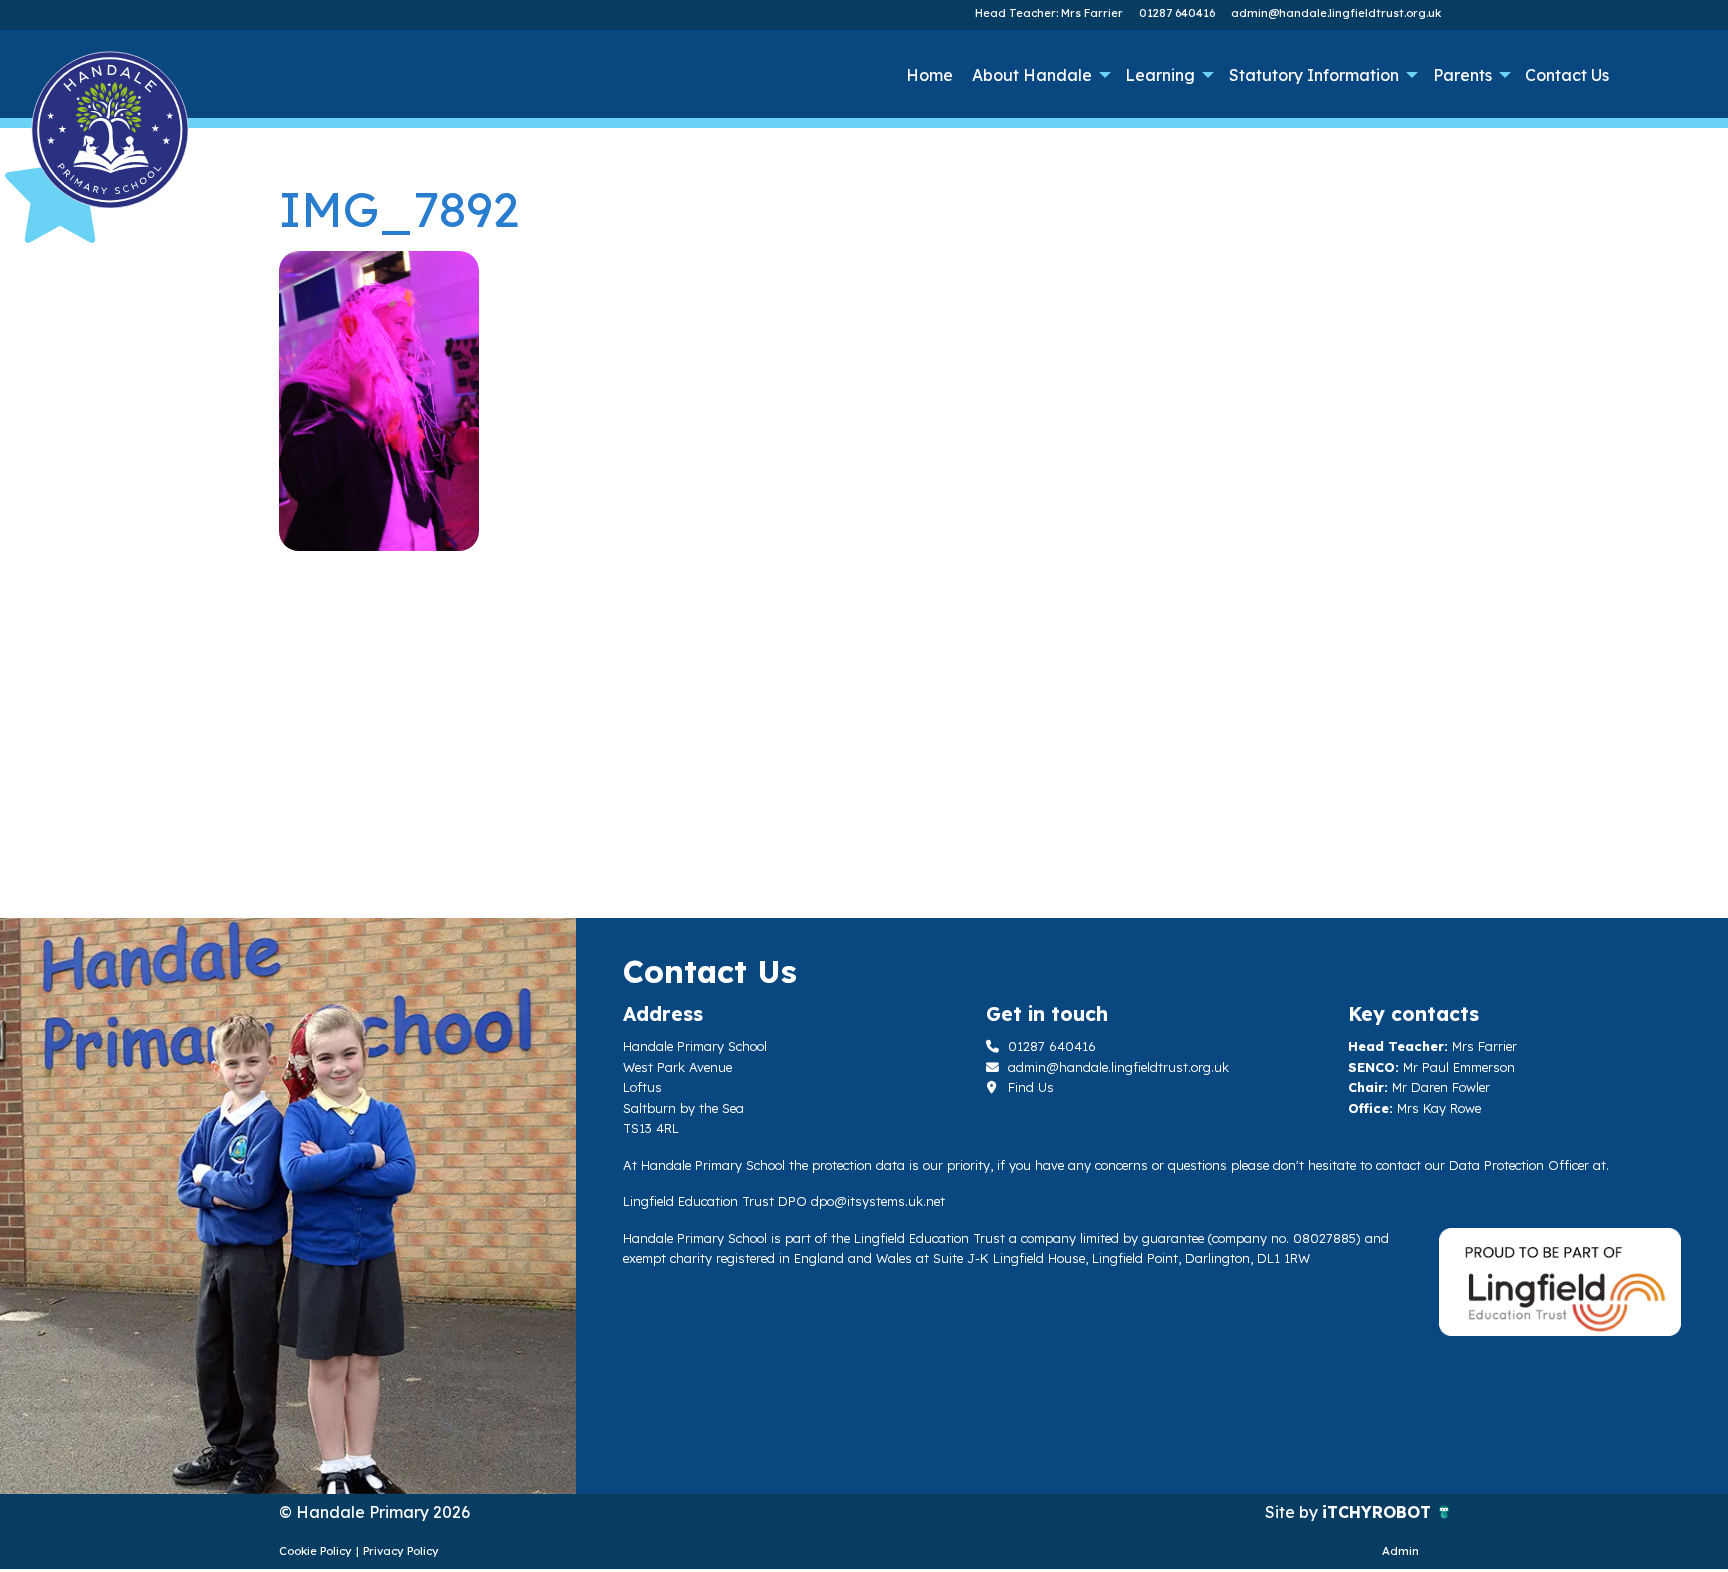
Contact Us (1567, 75)
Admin (1400, 1551)
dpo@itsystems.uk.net (878, 1201)
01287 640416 (1177, 13)
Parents (1462, 75)
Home (929, 75)
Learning (1160, 75)
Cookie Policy (315, 1551)
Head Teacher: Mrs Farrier (1049, 13)
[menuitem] (929, 75)
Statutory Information (1314, 75)
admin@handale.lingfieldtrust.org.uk (1336, 13)
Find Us (1029, 1087)
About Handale (1032, 75)
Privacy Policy (401, 1551)
